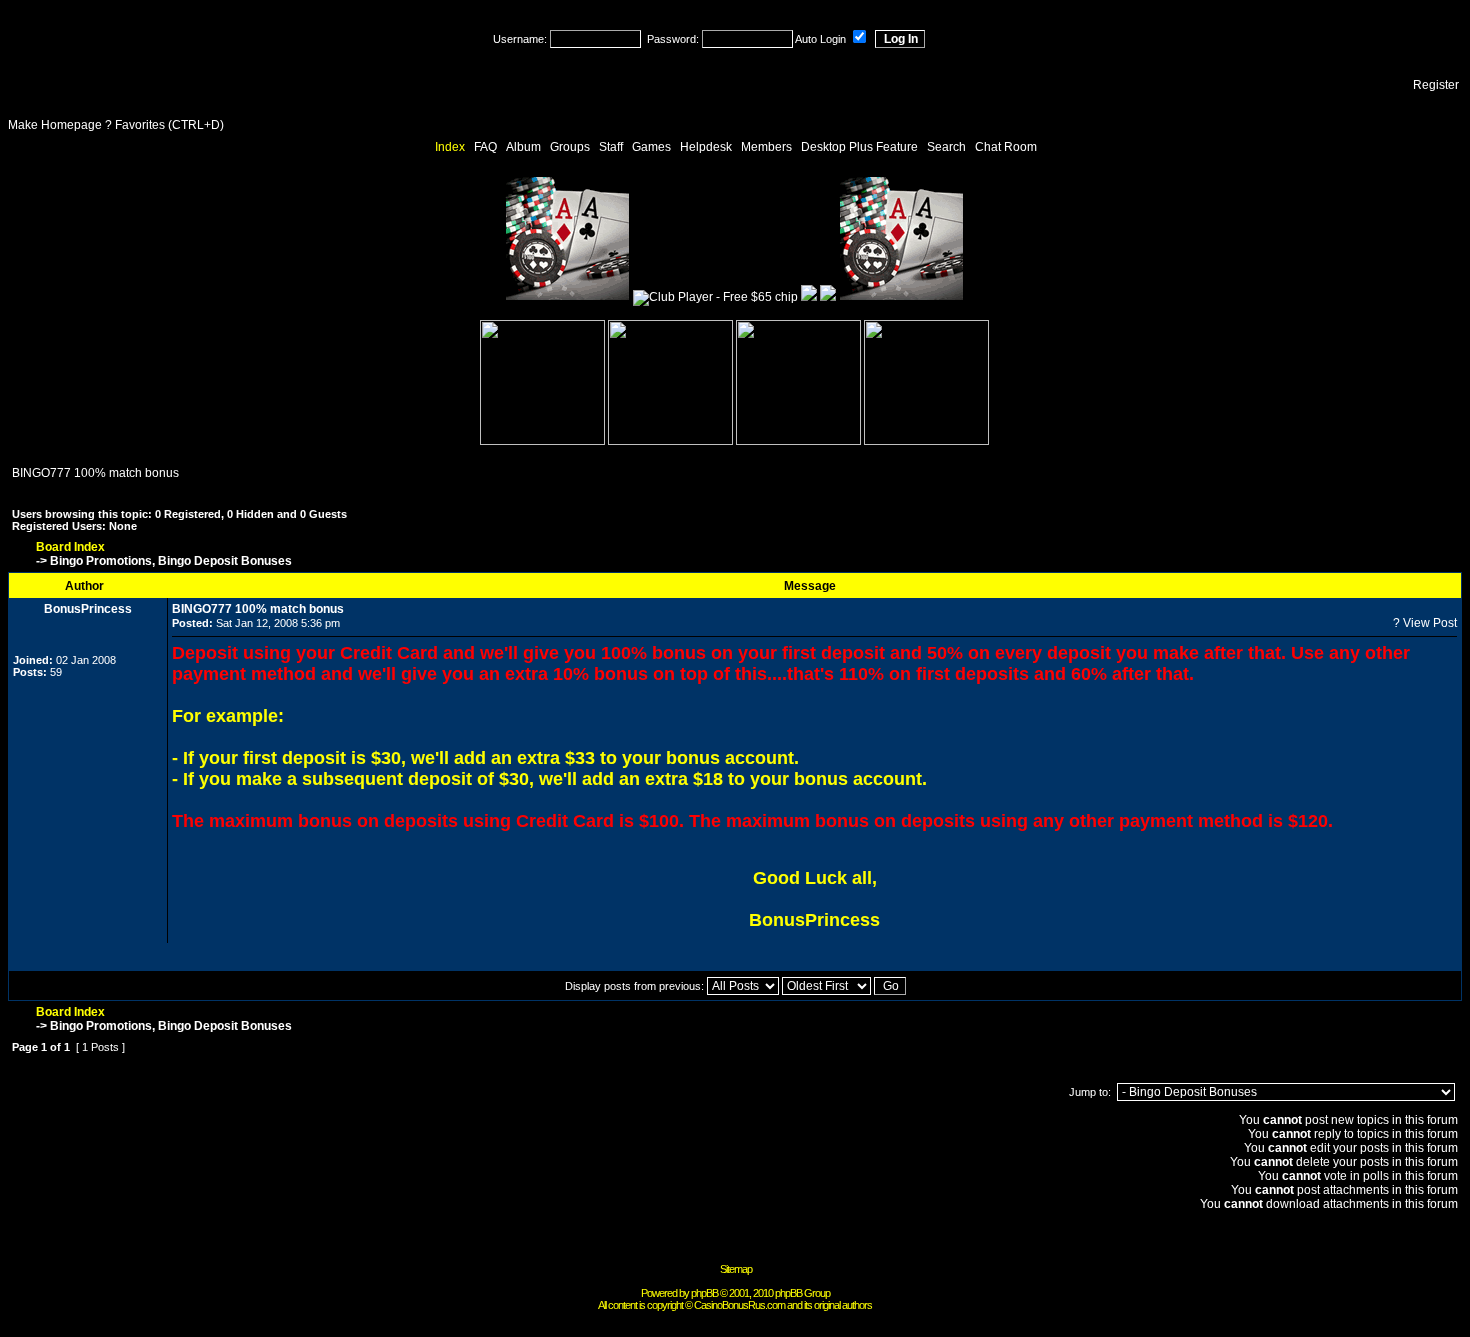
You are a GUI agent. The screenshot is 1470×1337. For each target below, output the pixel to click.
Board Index (70, 547)
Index (450, 147)
